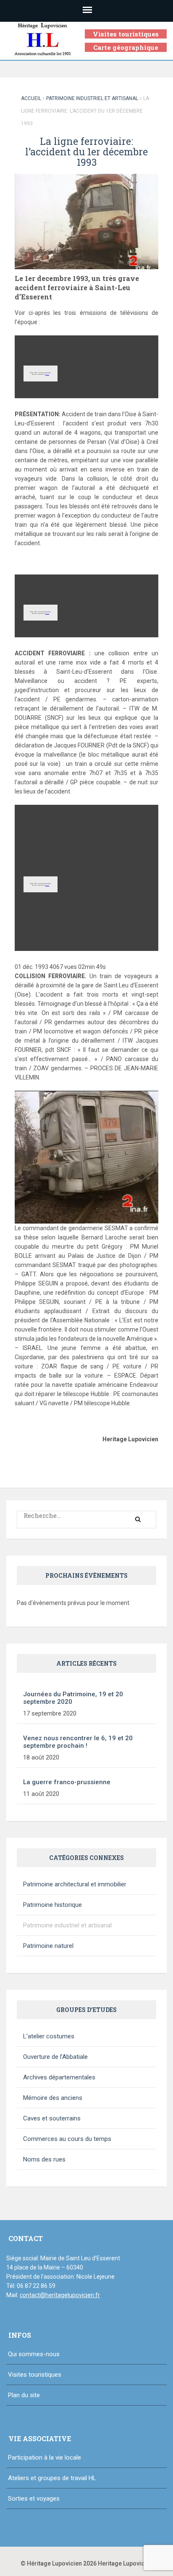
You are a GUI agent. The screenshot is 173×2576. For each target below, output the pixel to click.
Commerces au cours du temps (67, 2139)
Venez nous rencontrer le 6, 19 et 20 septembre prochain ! (78, 1742)
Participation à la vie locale (45, 2458)
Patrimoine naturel (48, 1946)
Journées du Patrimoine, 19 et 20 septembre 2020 (73, 1698)
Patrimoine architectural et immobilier (75, 1884)
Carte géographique (126, 47)
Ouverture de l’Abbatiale (55, 2057)
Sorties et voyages (34, 2499)
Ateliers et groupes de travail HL (52, 2478)
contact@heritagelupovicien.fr (60, 2295)
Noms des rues (44, 2159)
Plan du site (24, 2395)
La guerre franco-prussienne (67, 1782)
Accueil (31, 98)
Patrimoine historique (52, 1905)
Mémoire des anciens (53, 2098)
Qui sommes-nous (34, 2354)
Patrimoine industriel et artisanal (92, 98)
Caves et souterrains (52, 2118)
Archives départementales (59, 2077)
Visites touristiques (126, 34)
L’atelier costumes (49, 2036)
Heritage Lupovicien (125, 2563)
